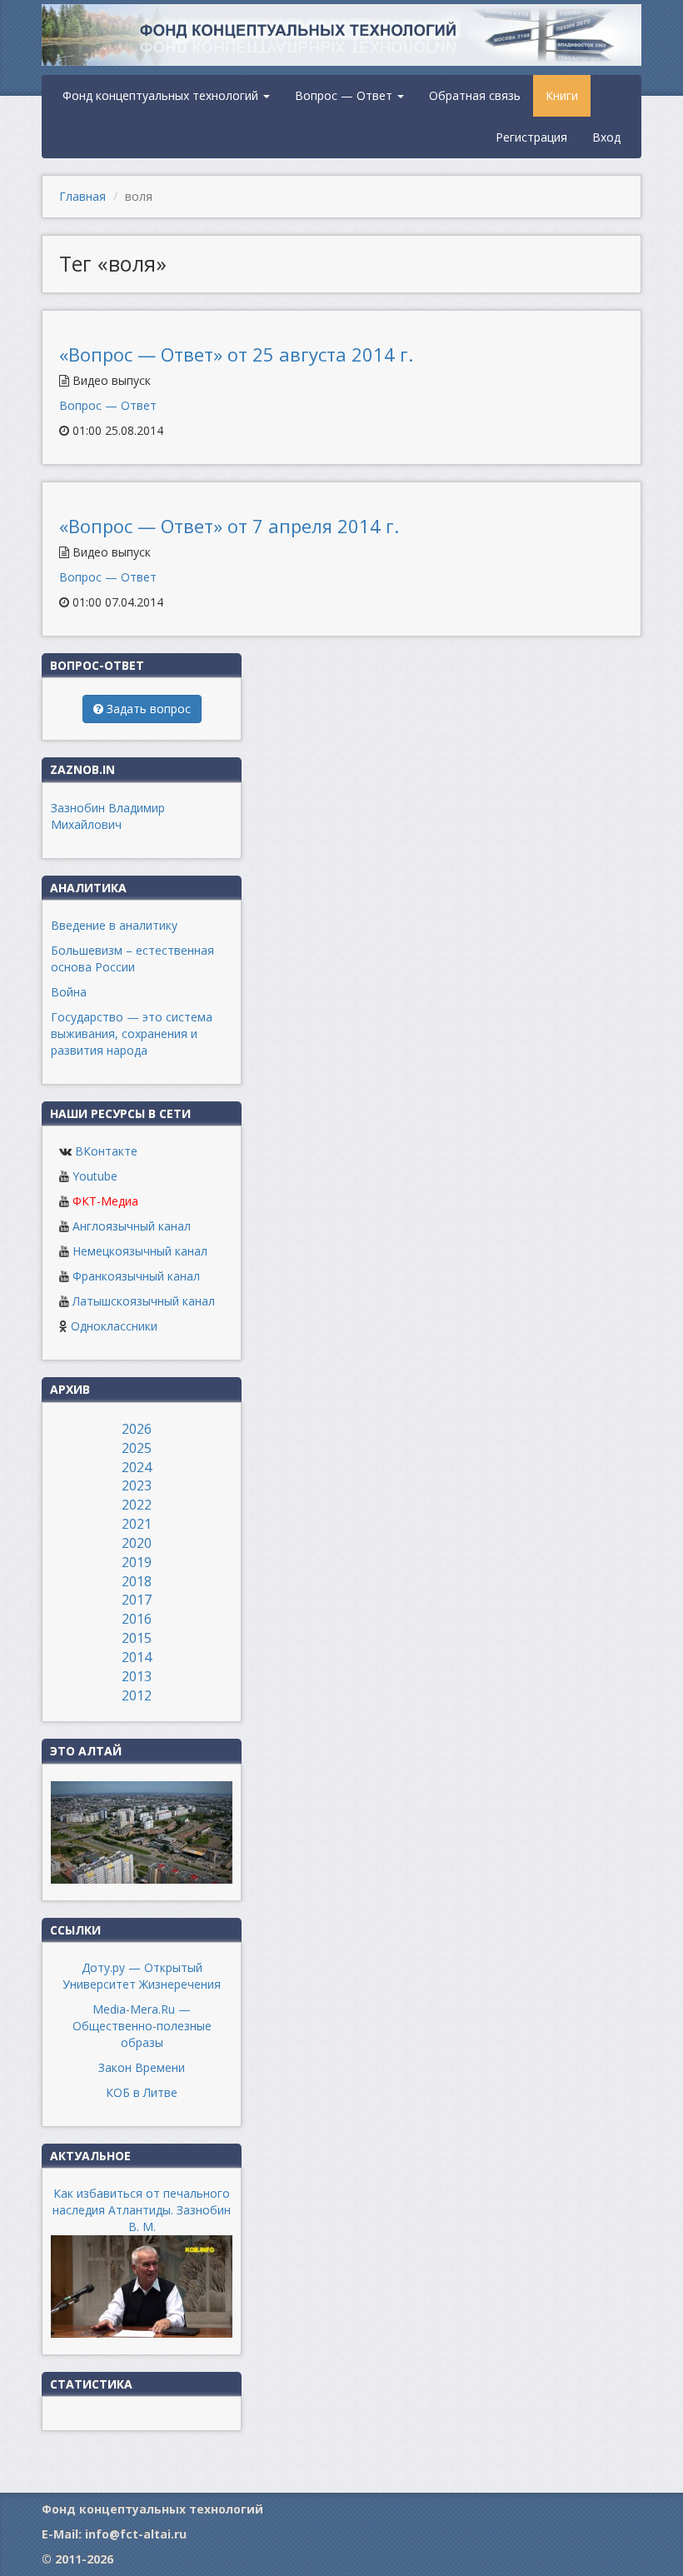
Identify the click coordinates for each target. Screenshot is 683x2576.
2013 (137, 1676)
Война (69, 992)
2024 (137, 1467)
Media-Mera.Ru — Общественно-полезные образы (142, 2026)
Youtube (95, 1176)
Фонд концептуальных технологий (162, 95)
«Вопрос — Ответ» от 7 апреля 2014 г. (229, 526)
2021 (137, 1524)
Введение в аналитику (114, 925)
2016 (137, 1619)
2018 (137, 1581)
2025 (137, 1448)
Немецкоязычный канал (140, 1251)
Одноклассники (114, 1326)
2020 (137, 1543)
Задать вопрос (147, 709)
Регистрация (531, 137)
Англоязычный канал (132, 1226)
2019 (137, 1562)
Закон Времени (142, 2067)
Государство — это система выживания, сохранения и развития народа (132, 1033)
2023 (137, 1485)
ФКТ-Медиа (105, 1201)
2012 (137, 1695)
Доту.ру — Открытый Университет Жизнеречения (142, 1976)
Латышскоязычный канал (144, 1301)
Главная (82, 196)
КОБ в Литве (142, 2092)
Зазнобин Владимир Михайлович (108, 816)
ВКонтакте (106, 1151)
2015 (137, 1638)
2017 (137, 1600)
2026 (137, 1429)
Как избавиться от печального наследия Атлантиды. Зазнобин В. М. (142, 2210)
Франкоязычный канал (136, 1276)
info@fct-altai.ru (136, 2534)
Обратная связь (475, 95)
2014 (137, 1657)
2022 (137, 1505)
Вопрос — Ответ (345, 95)
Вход (606, 137)
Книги (562, 95)
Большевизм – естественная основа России (132, 959)
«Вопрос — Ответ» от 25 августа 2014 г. (236, 354)
